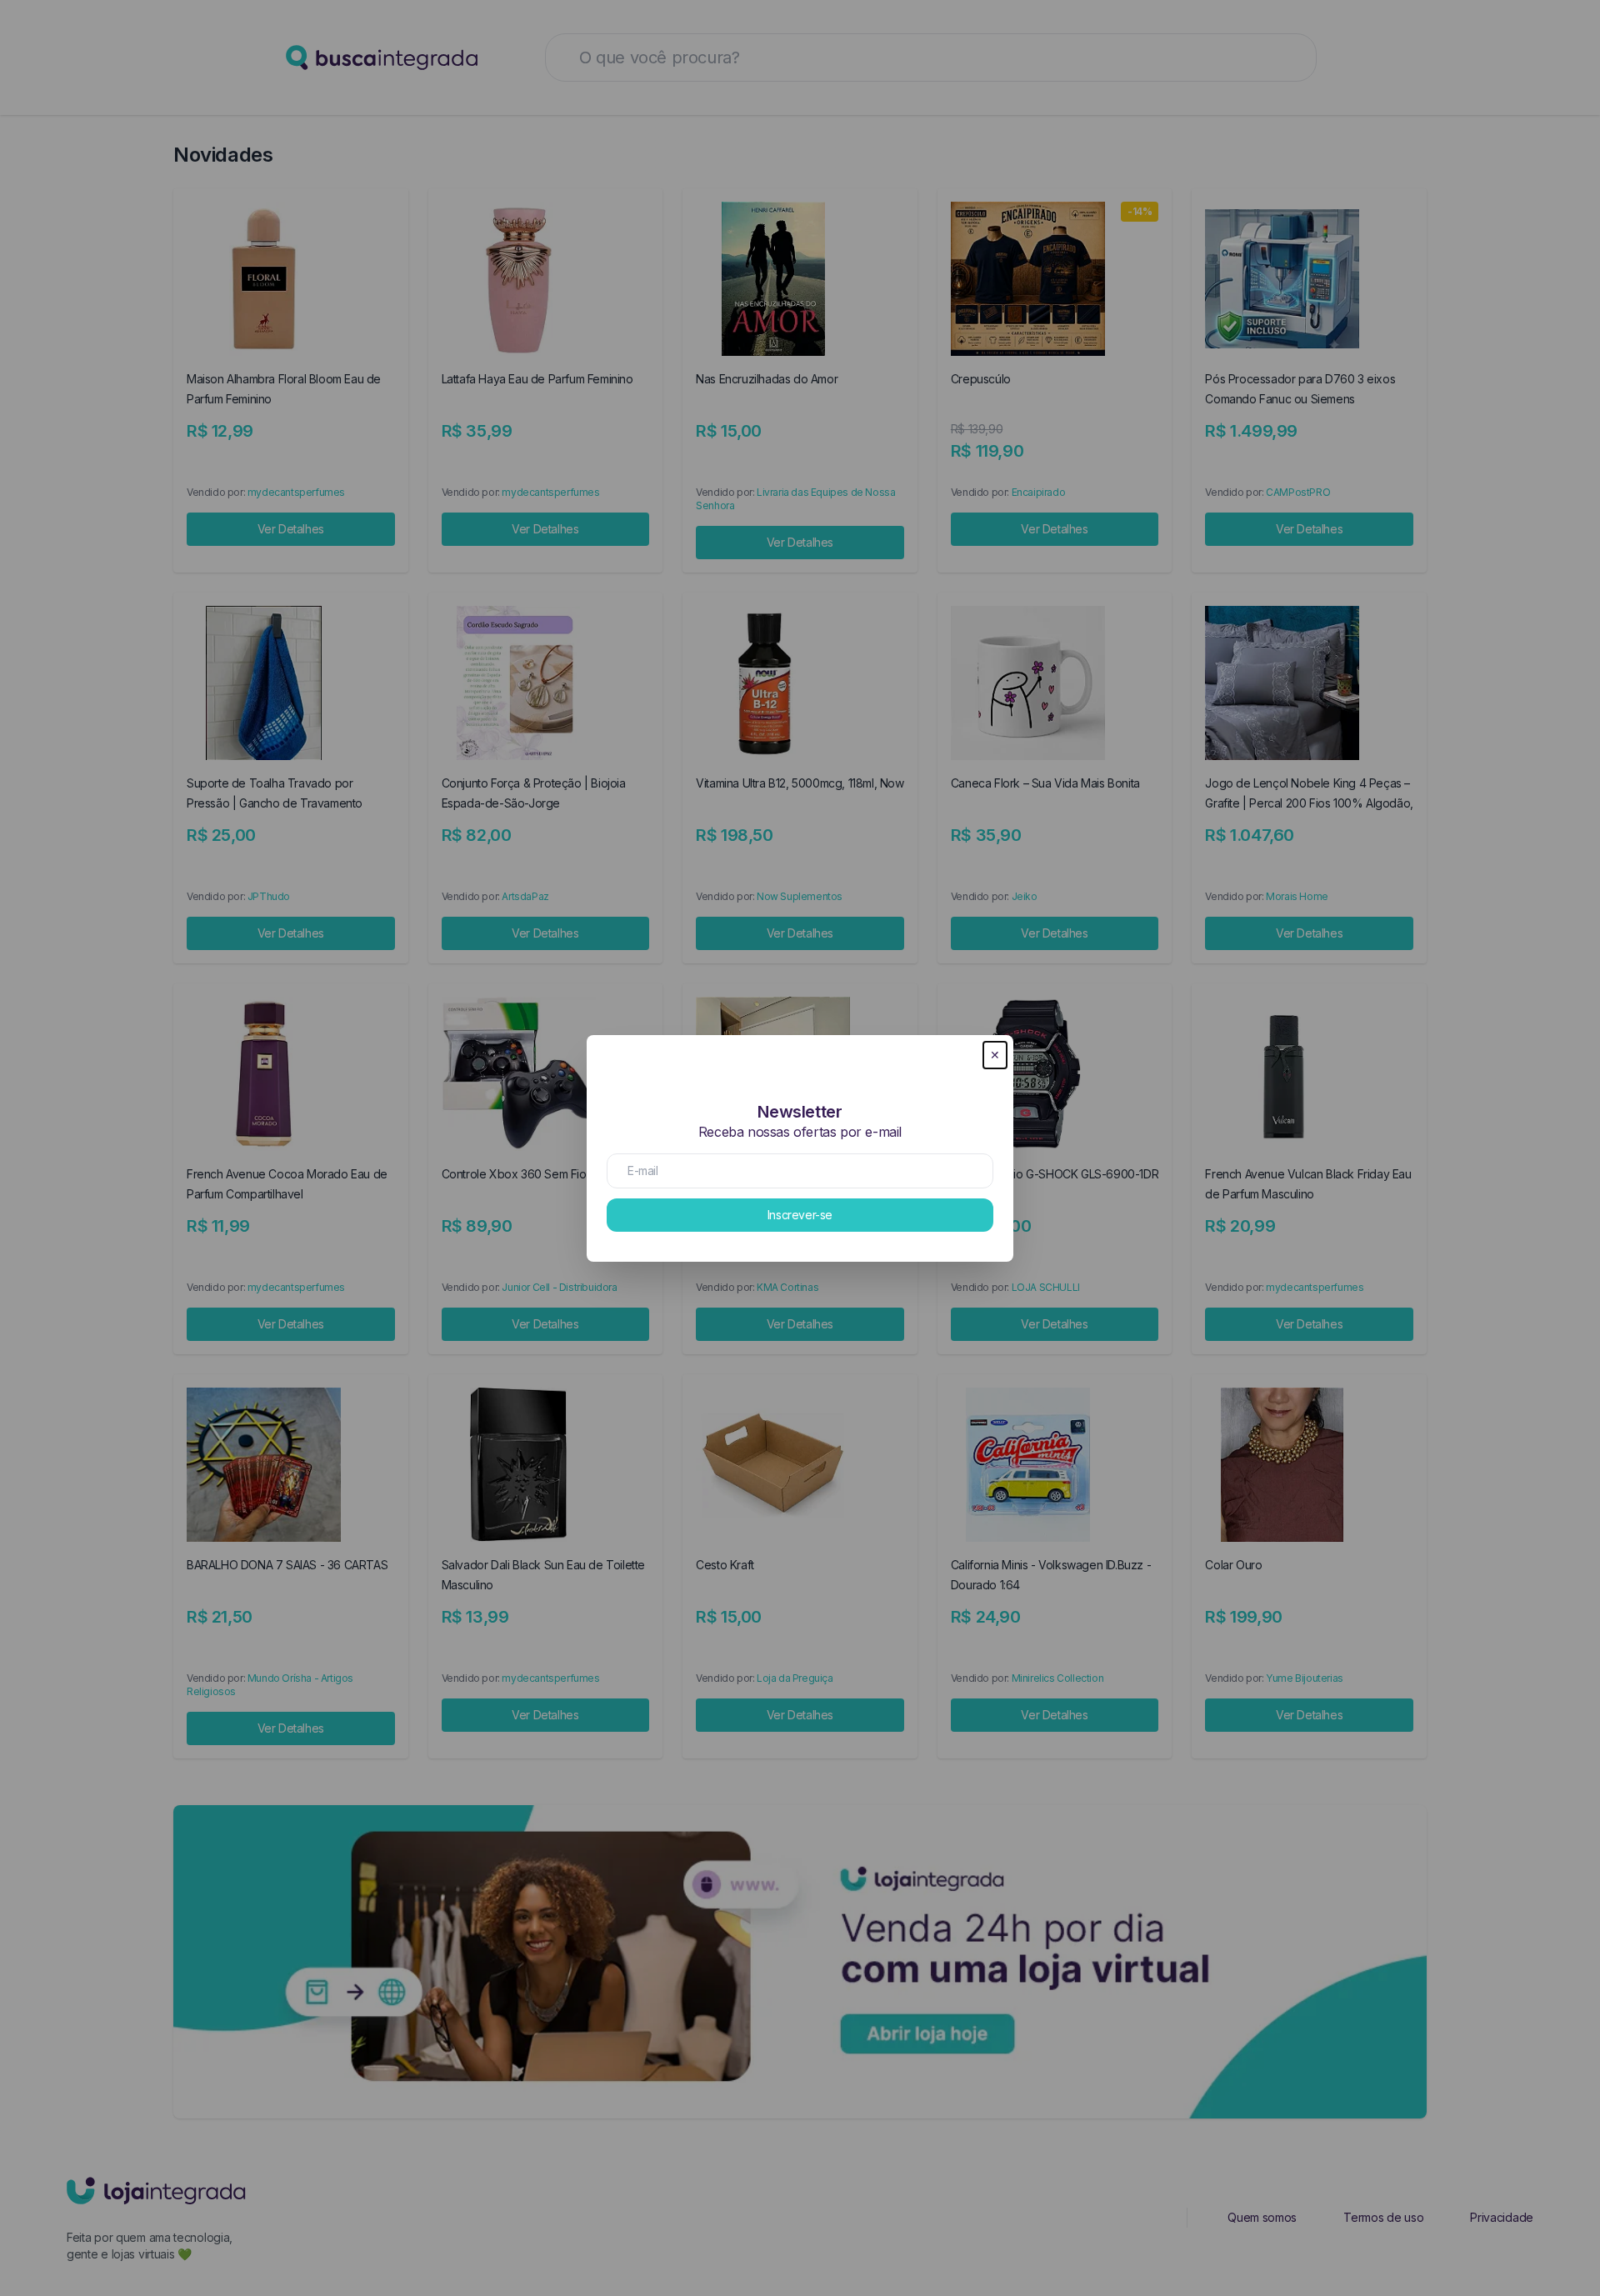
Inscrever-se (800, 1215)
